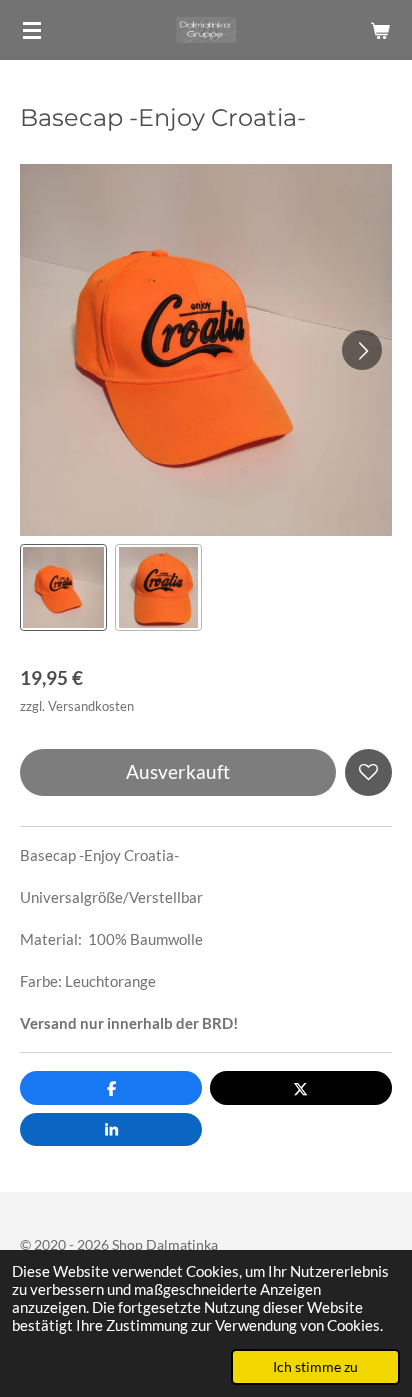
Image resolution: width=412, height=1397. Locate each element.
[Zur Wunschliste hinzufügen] (368, 772)
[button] (63, 587)
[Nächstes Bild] (362, 350)
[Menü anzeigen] (32, 30)
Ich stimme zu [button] (315, 1367)
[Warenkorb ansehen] (380, 30)
